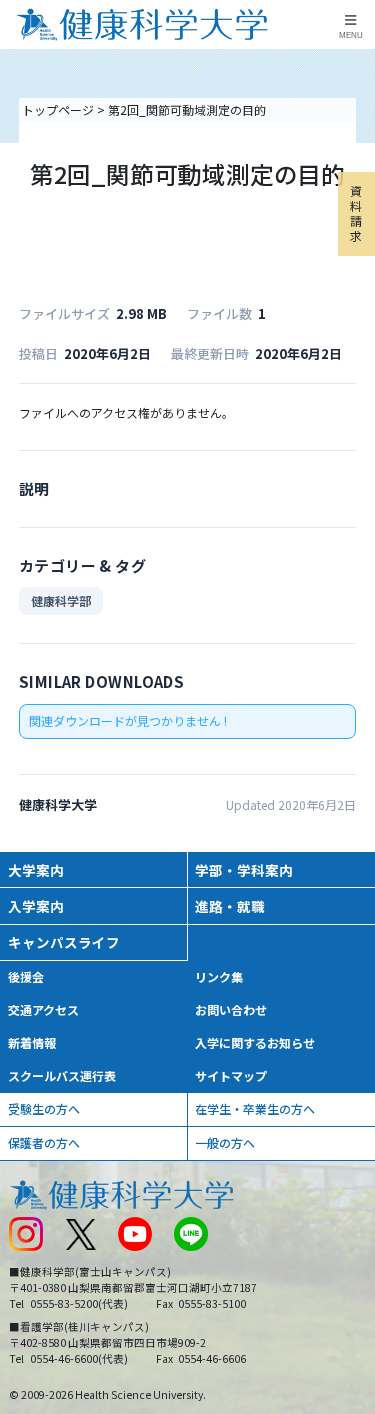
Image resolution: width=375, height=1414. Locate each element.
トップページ (58, 109)
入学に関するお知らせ (255, 1042)
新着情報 (32, 1042)
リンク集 (219, 976)
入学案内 (36, 906)
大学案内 (36, 870)
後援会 (26, 976)
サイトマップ (231, 1075)
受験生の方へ (44, 1108)
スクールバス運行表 (62, 1075)
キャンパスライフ (64, 942)
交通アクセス (43, 1009)
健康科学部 (61, 600)
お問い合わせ (231, 1009)
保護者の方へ (44, 1142)
